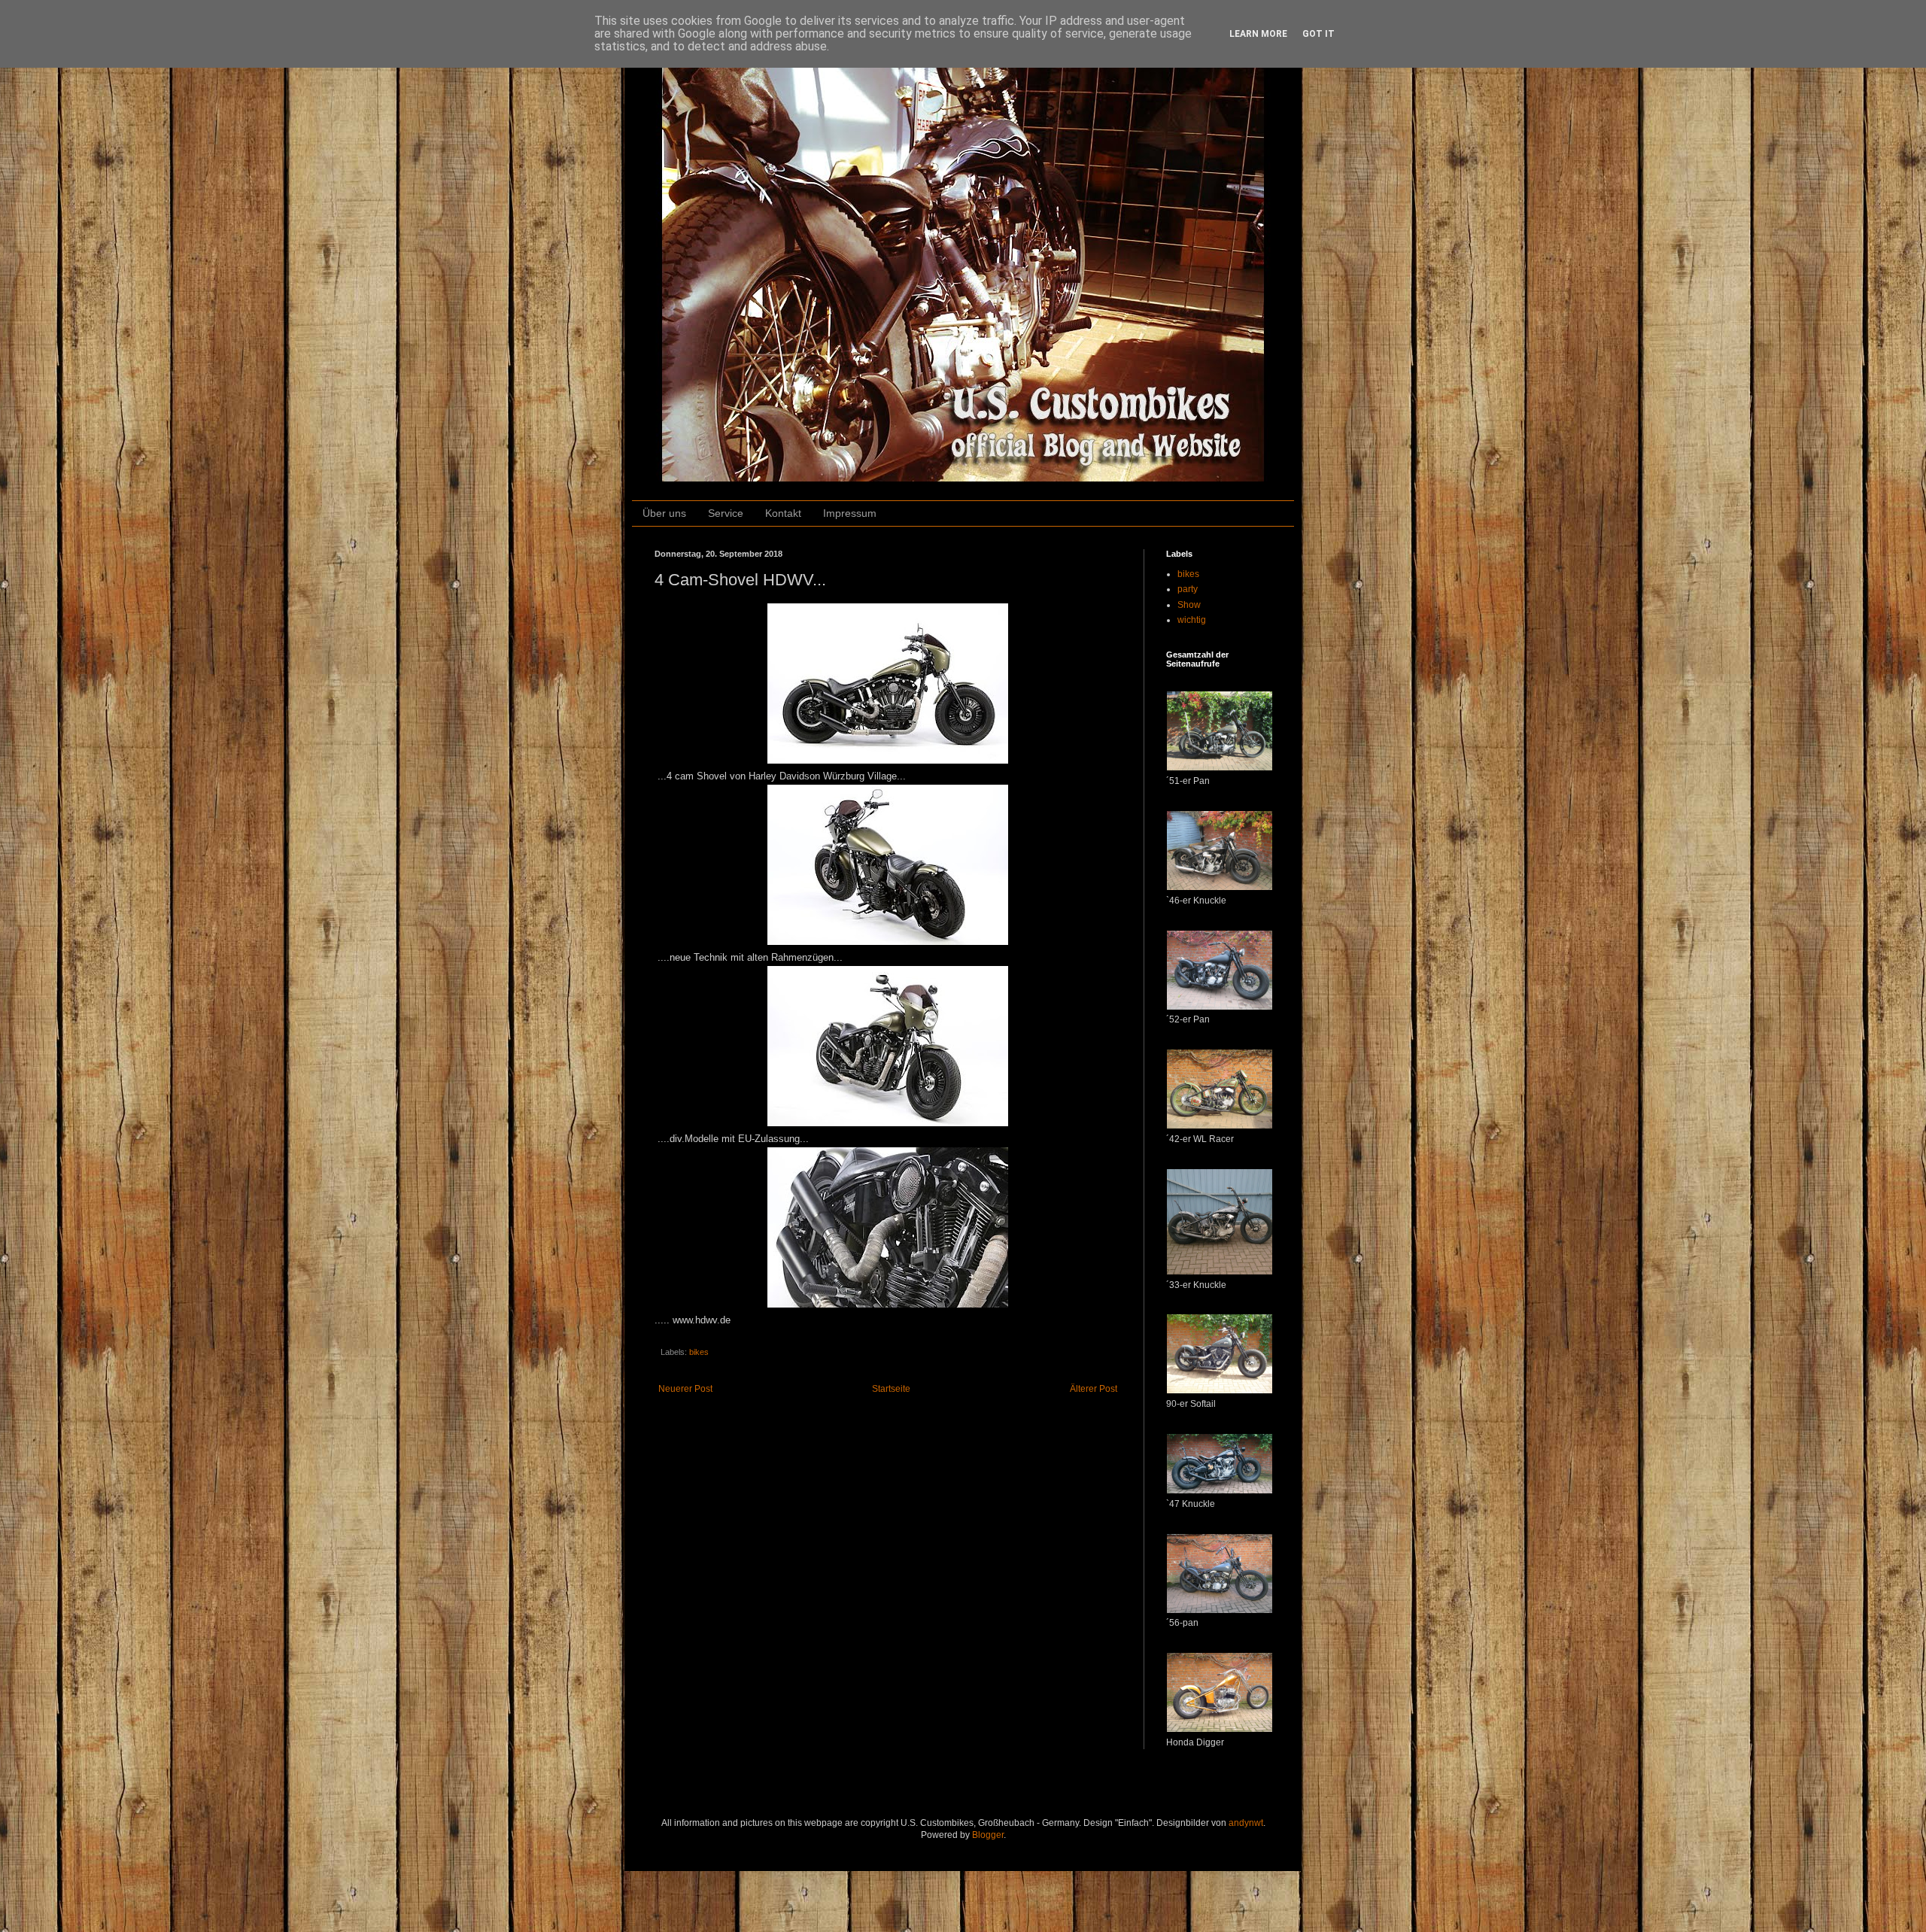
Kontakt (783, 513)
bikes (699, 1352)
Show (1189, 605)
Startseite (891, 1389)
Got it (1318, 34)
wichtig (1192, 620)
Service (726, 513)
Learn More (1258, 34)
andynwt (1246, 1823)
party (1188, 589)
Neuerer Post (685, 1389)
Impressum (850, 513)
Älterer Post (1094, 1389)
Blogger (988, 1835)
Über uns (664, 513)
